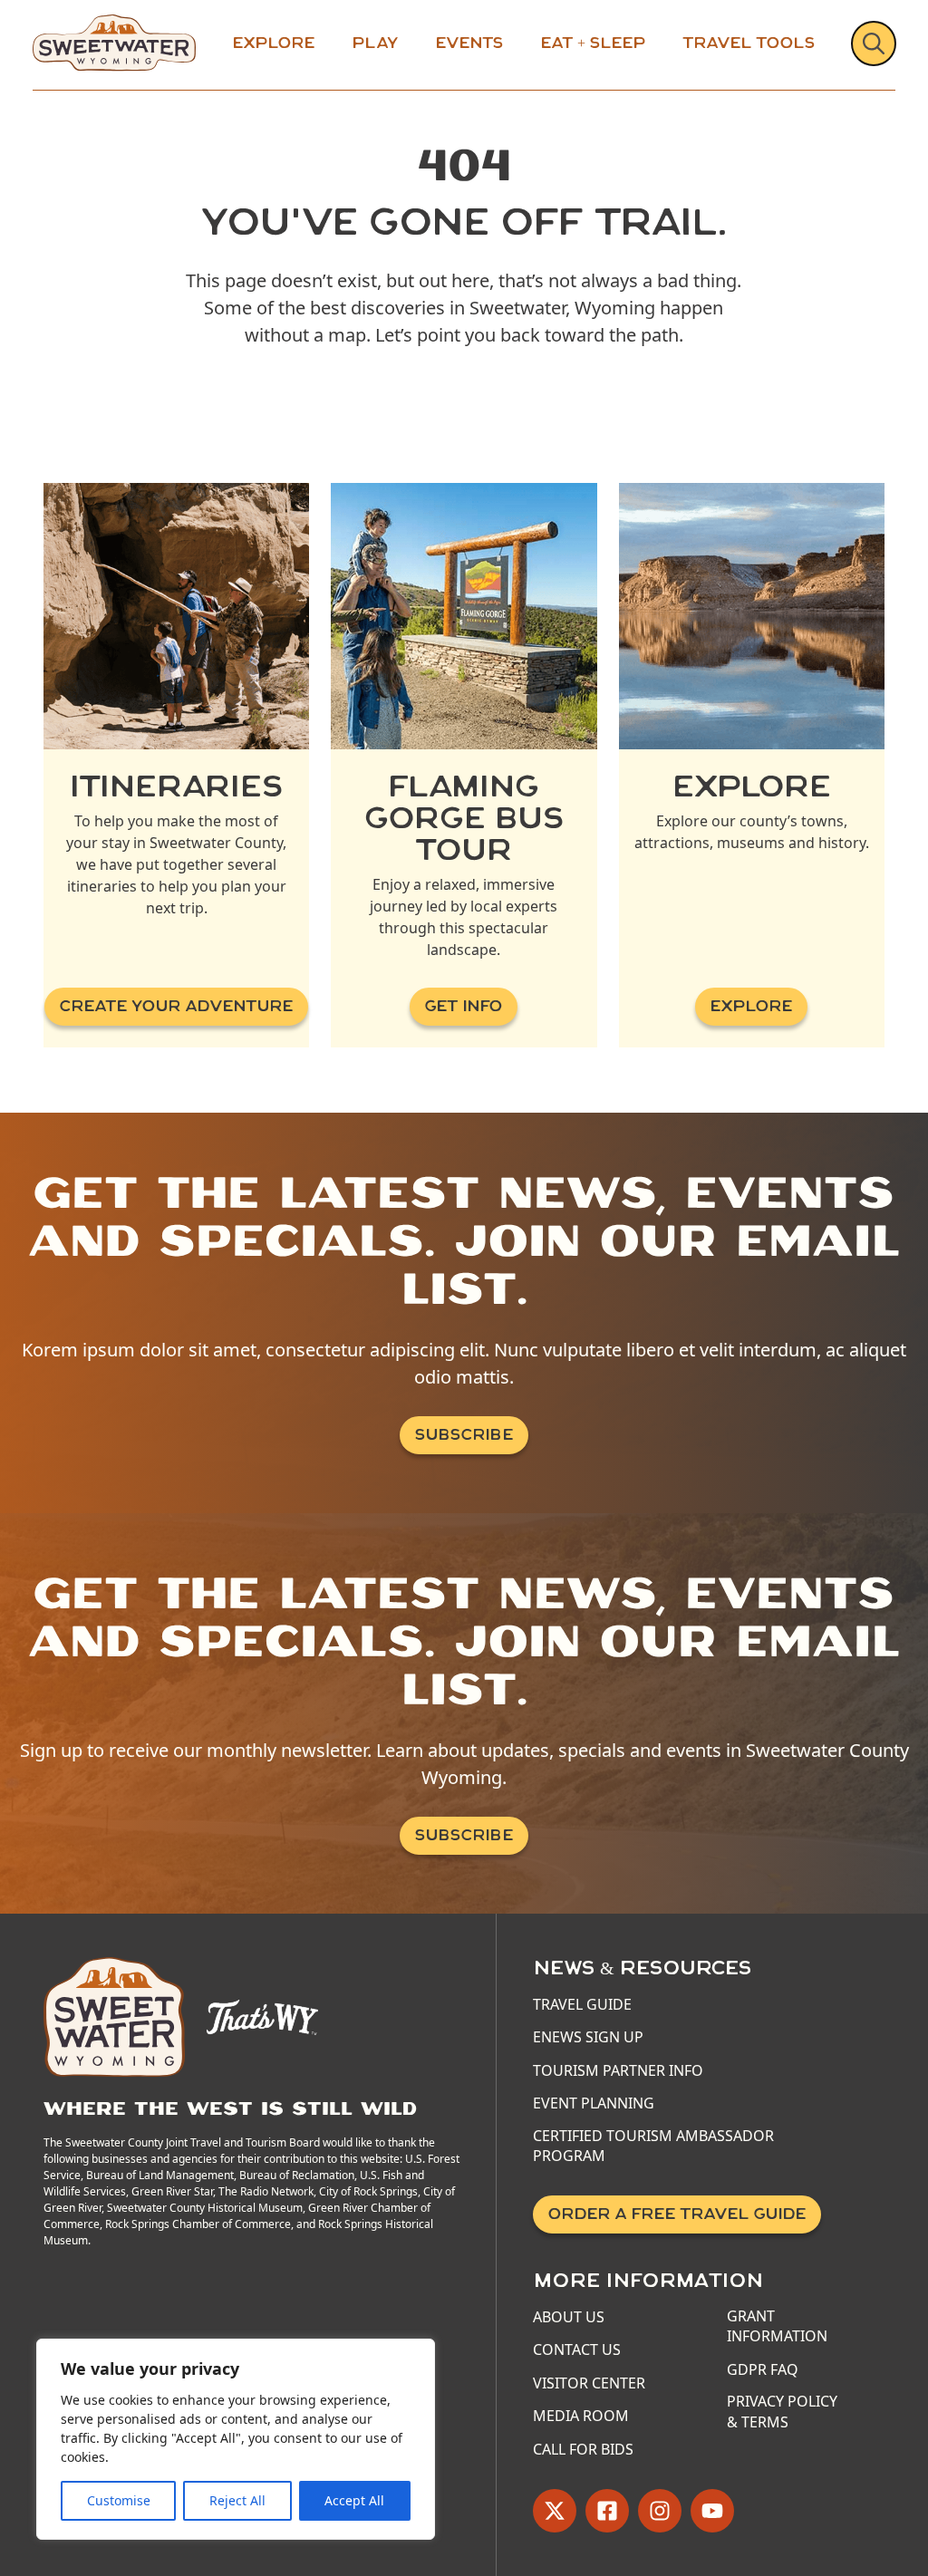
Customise (119, 2500)
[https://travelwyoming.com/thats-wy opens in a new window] (262, 2015)
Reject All (237, 2500)
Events (469, 43)
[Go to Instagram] (660, 2511)
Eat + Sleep (593, 43)
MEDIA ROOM (581, 2416)
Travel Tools (749, 43)
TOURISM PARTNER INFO (618, 2070)
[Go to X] (555, 2511)
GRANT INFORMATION (777, 2326)
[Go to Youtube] (712, 2511)
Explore (274, 43)
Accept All (354, 2500)
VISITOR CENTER (589, 2383)
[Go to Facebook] (607, 2511)
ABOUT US (569, 2317)
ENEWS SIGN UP (588, 2037)
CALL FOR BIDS (583, 2449)
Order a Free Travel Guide (677, 2214)
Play (375, 43)
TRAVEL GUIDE (582, 2004)
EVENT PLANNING (594, 2103)
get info (464, 1006)
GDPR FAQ (763, 2369)
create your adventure (176, 1006)
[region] (236, 2439)
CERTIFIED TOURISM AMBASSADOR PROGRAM (653, 2146)
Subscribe (464, 1435)
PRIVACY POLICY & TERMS (782, 2411)
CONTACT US (577, 2349)
